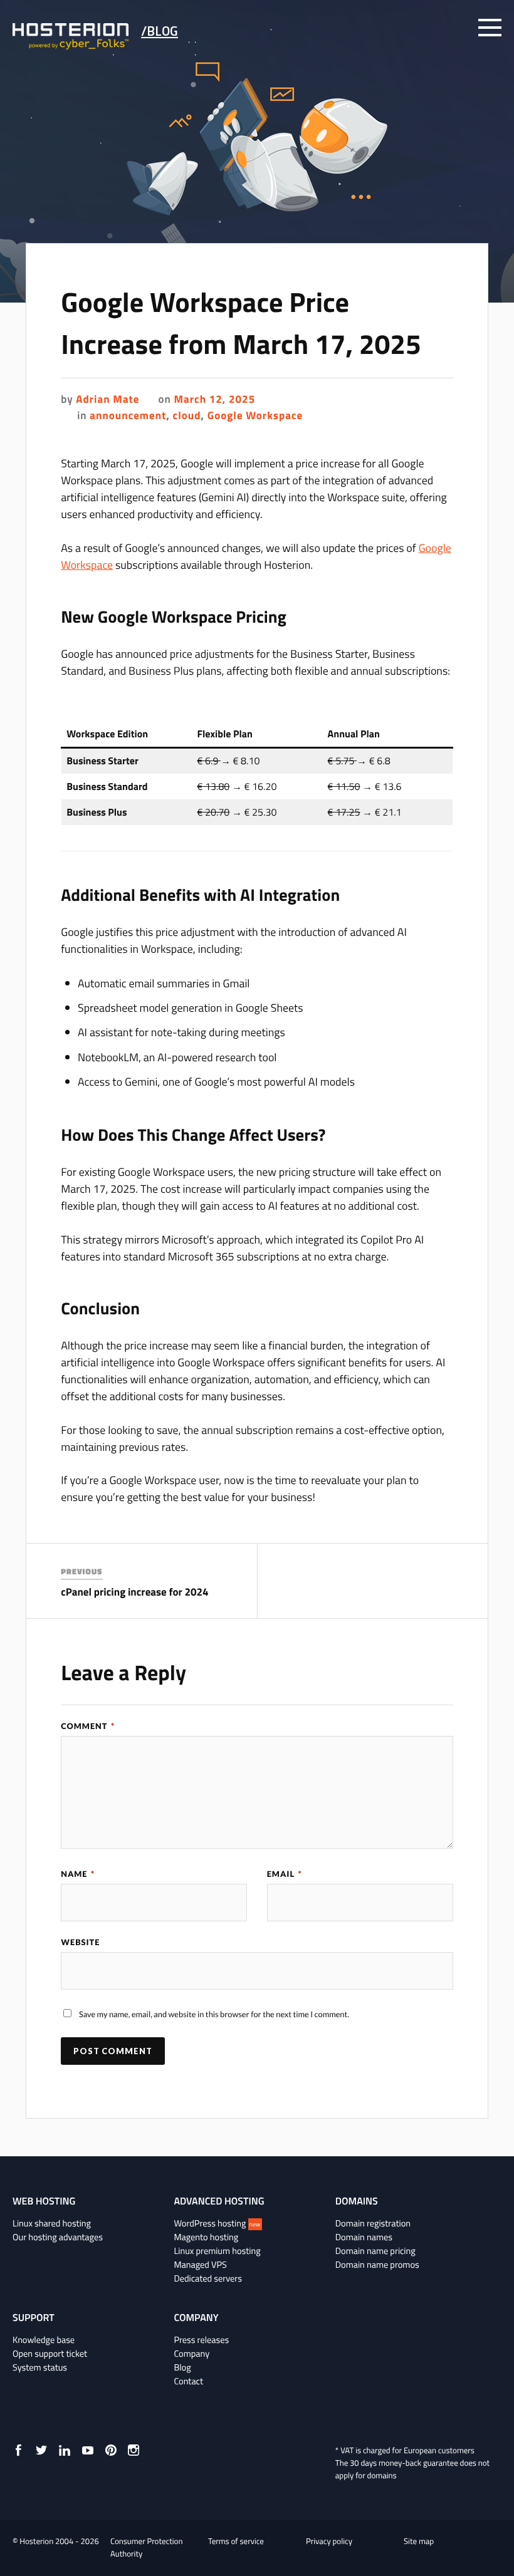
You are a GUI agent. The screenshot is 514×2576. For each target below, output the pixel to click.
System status (40, 2367)
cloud (187, 415)
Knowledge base (44, 2340)
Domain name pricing (375, 2251)
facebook (18, 2450)
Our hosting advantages (58, 2237)
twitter (41, 2450)
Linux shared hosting (52, 2223)
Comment (88, 1726)
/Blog (160, 31)
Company (191, 2354)
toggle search (455, 28)
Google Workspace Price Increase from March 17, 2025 (241, 323)
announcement (128, 415)
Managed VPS (200, 2265)
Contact (188, 2381)
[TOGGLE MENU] (490, 28)
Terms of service (236, 2542)
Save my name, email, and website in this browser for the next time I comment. (214, 2014)
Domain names (364, 2237)
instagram (134, 2450)
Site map (419, 2542)
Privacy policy (329, 2542)
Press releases (201, 2340)
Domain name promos (377, 2265)
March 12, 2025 (215, 399)
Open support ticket (50, 2354)
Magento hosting (206, 2237)
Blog (182, 2367)
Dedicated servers (208, 2278)
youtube (88, 2450)
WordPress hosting (217, 2223)
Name (78, 1874)
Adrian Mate (108, 399)
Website (80, 1942)
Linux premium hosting (217, 2251)
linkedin (65, 2450)
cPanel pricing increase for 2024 (134, 1592)
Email (285, 1874)
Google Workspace (255, 415)
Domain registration (373, 2223)
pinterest (111, 2450)
